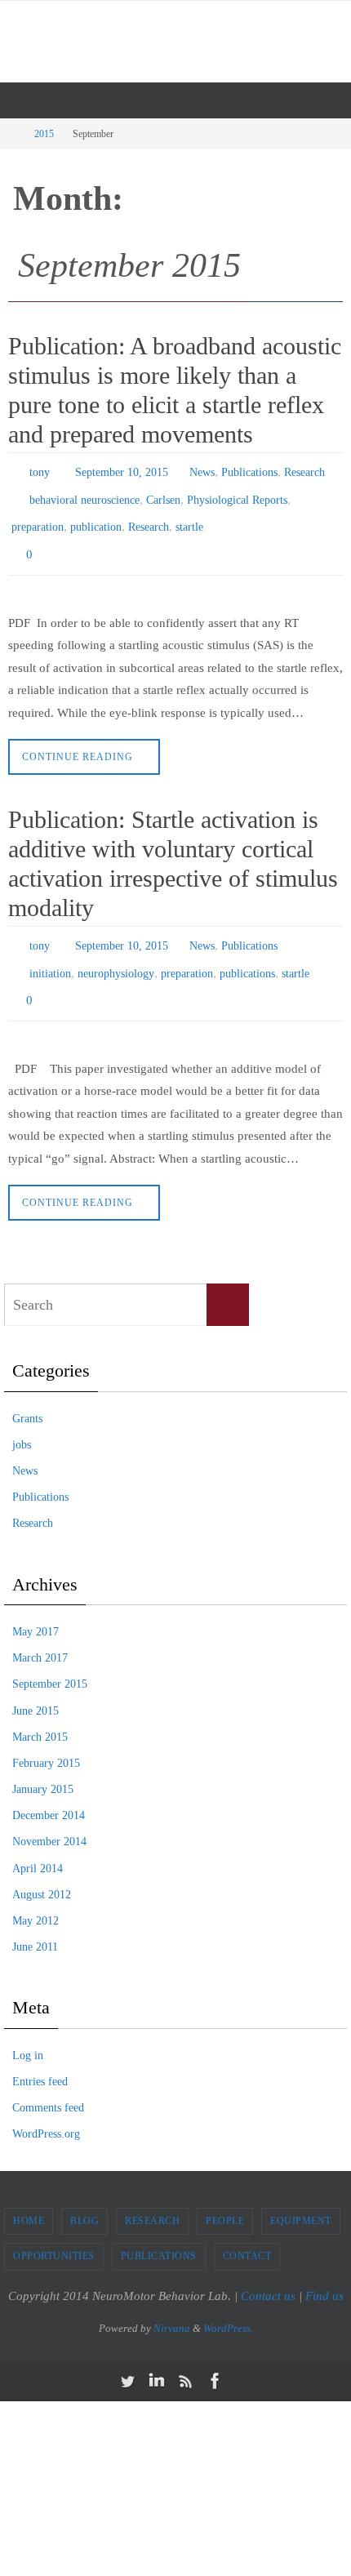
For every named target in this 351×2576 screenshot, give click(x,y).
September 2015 (50, 1658)
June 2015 (36, 1684)
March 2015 (40, 1711)
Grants (27, 1393)
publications (247, 953)
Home (29, 2194)
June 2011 (35, 1921)
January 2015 (43, 1763)
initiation (50, 953)
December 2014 (49, 1789)
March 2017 (40, 1632)
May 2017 (36, 1606)
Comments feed (48, 2082)
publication (96, 518)
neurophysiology (116, 953)
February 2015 (46, 1737)
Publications (249, 471)
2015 (44, 134)
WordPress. (228, 2302)
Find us (324, 2270)
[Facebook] (215, 2354)
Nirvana (172, 2302)
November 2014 (49, 1815)
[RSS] (186, 2354)
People (225, 2194)
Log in (28, 2029)
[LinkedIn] (157, 2354)
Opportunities (54, 2230)
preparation (38, 518)
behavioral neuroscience (84, 494)
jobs (22, 1419)
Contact (247, 2230)
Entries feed (40, 2055)
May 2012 (36, 1895)
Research (304, 471)
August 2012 (42, 1869)
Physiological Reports (237, 494)
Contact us (268, 2270)
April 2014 (38, 1842)
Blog (84, 2194)
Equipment (301, 2194)
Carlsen (163, 494)
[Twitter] (127, 2354)
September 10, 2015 (122, 471)
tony (40, 471)
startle (189, 518)
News (202, 471)
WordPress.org (46, 2108)
